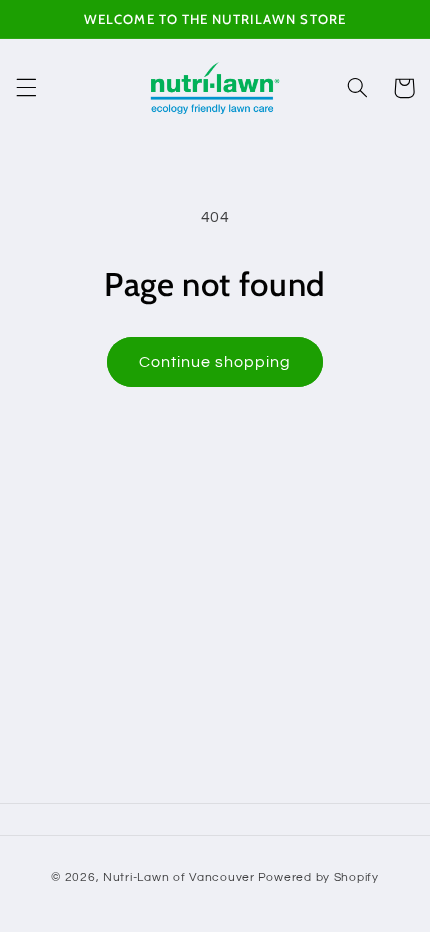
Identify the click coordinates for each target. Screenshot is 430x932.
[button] (26, 88)
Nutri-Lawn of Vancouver (179, 877)
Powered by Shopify (318, 877)
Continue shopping (215, 362)
